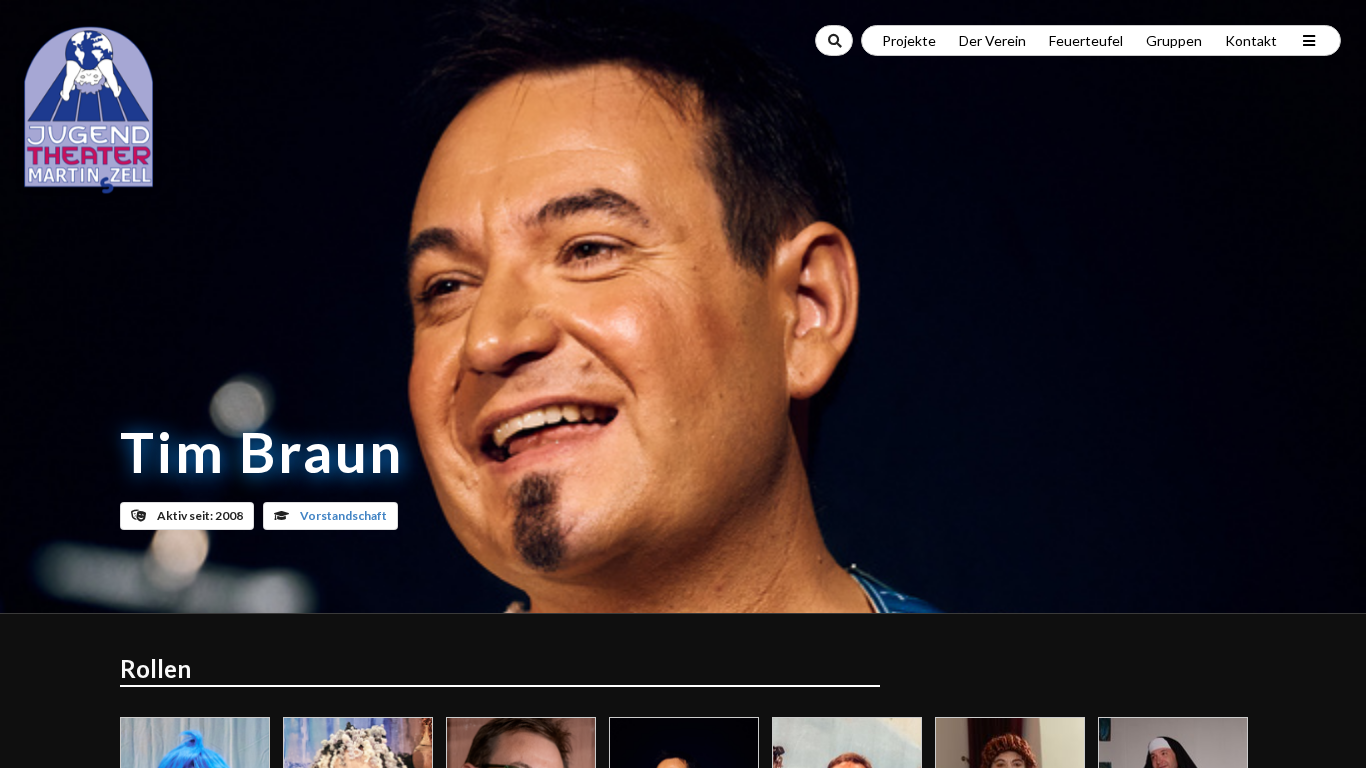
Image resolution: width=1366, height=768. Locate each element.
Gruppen (1174, 40)
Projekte (909, 40)
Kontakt (1251, 40)
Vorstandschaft (343, 515)
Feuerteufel (1086, 40)
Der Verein (992, 40)
